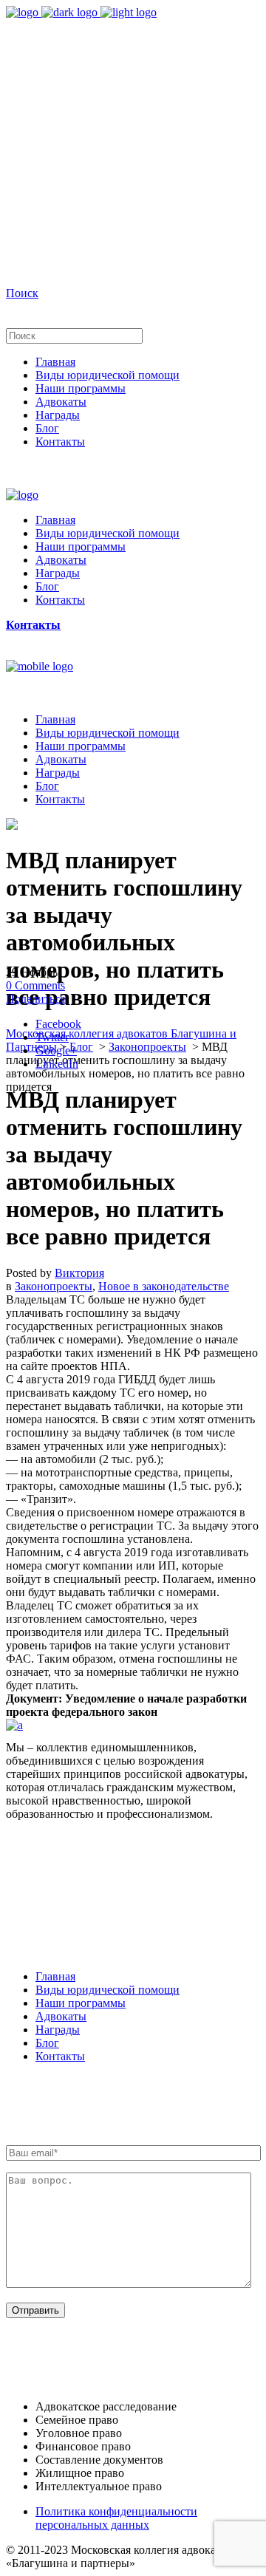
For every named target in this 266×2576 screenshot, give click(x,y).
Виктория (79, 1273)
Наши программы (81, 2003)
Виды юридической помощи (108, 1990)
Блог (81, 1047)
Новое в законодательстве (164, 1286)
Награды (58, 2030)
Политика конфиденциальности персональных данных (116, 2518)
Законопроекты (147, 1047)
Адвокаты (61, 2016)
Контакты (60, 2056)
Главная (55, 1976)
